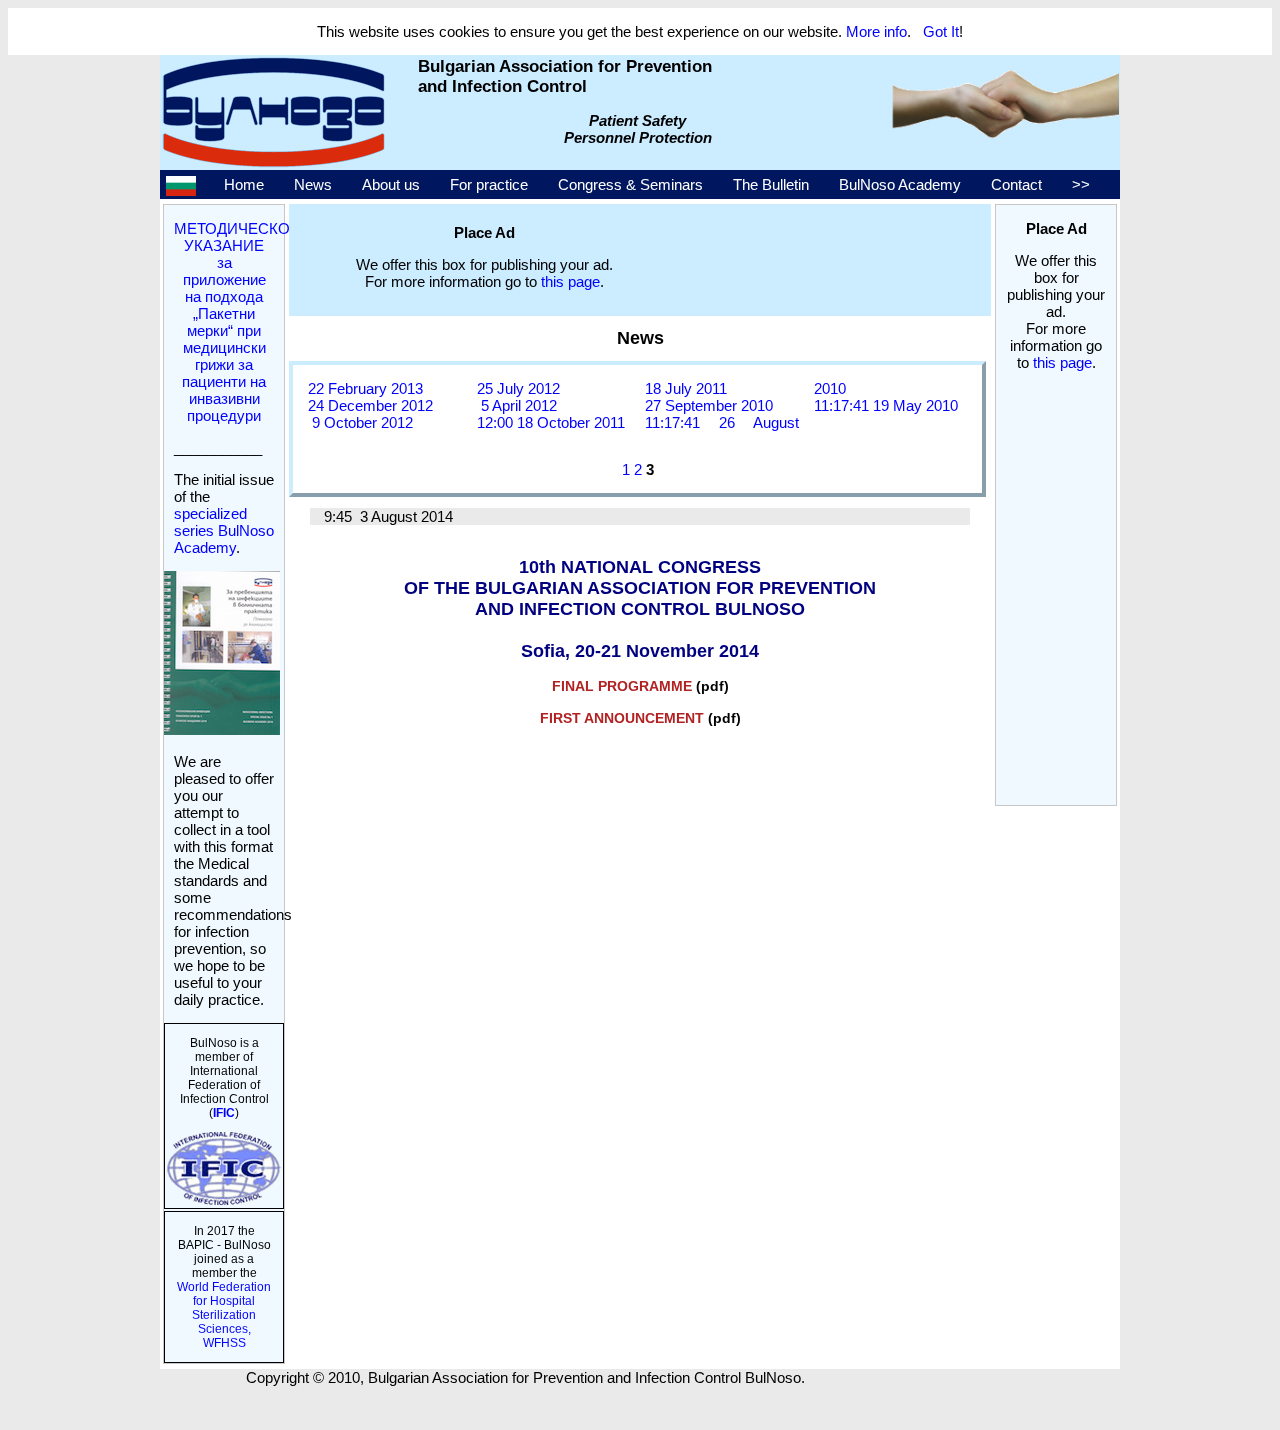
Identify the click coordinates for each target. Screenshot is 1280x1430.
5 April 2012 (517, 405)
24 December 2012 (370, 405)
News (313, 184)
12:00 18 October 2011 (551, 422)
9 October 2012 (360, 422)
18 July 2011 (686, 388)
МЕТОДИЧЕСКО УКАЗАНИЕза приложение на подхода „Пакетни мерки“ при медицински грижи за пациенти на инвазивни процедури (232, 322)
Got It (941, 31)
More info (876, 31)
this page (1062, 362)
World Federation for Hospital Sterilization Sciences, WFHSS (224, 1315)
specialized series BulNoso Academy (224, 530)
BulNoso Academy (900, 184)
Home (244, 184)
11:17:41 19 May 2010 (886, 405)
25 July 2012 (518, 388)
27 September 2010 (709, 405)
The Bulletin (771, 184)
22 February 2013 (365, 388)
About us (391, 184)
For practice (489, 184)
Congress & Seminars (630, 184)
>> (1081, 184)
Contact (1016, 184)
